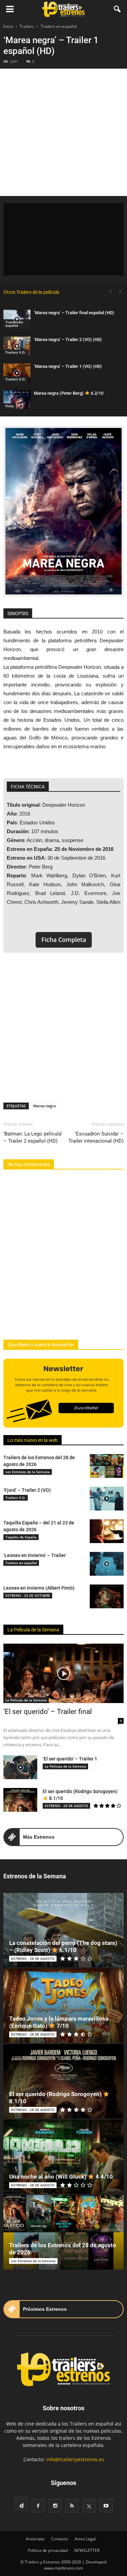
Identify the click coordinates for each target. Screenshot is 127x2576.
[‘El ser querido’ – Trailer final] (63, 1673)
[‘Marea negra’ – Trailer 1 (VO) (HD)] (17, 373)
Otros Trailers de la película (31, 292)
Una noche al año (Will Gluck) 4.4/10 (61, 2177)
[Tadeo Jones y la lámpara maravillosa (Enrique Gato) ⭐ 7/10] (63, 2006)
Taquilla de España (21, 1537)
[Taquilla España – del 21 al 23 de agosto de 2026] (107, 1531)
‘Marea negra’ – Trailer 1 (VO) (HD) (68, 366)
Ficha (10, 406)
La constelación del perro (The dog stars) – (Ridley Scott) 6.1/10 (63, 1946)
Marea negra (44, 1106)
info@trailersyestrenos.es (75, 2459)
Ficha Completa (64, 940)
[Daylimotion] (21, 2503)
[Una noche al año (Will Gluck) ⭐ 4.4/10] (63, 2157)
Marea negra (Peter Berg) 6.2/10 (69, 393)
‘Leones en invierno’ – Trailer (35, 1555)
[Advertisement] (63, 132)
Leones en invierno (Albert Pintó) (39, 1588)
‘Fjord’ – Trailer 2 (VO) (27, 1490)
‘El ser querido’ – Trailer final (48, 1712)
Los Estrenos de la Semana (28, 1472)
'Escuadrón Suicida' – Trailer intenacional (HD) (96, 1137)
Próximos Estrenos (45, 2309)
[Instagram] (55, 2506)
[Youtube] (106, 2506)
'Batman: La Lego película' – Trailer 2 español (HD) (33, 1137)
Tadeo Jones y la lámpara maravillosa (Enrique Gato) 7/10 (59, 2022)
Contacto (60, 2539)
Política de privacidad (48, 2550)
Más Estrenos (39, 1837)
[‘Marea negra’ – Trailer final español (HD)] (17, 319)
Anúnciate (35, 2539)
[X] (89, 2506)
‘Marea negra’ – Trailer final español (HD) (74, 313)
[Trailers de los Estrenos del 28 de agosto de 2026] (107, 1466)
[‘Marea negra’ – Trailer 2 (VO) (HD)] (17, 346)
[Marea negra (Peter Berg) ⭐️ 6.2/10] (17, 400)
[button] (118, 9)
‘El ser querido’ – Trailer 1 (70, 1759)
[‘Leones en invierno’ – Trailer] (107, 1564)
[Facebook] (38, 2506)
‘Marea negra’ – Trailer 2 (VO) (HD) (68, 339)
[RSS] (72, 2506)
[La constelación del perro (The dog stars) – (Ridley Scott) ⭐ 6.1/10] (63, 1930)
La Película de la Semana (33, 1630)
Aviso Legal (85, 2539)
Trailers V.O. (16, 352)
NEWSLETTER (87, 2550)
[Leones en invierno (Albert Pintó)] (107, 1596)
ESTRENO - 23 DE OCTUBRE (28, 1595)
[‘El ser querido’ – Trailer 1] (20, 1767)
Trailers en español (14, 324)
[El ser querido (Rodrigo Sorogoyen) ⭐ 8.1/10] (20, 1800)
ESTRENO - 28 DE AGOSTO (66, 1806)
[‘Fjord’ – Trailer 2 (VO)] (107, 1499)
